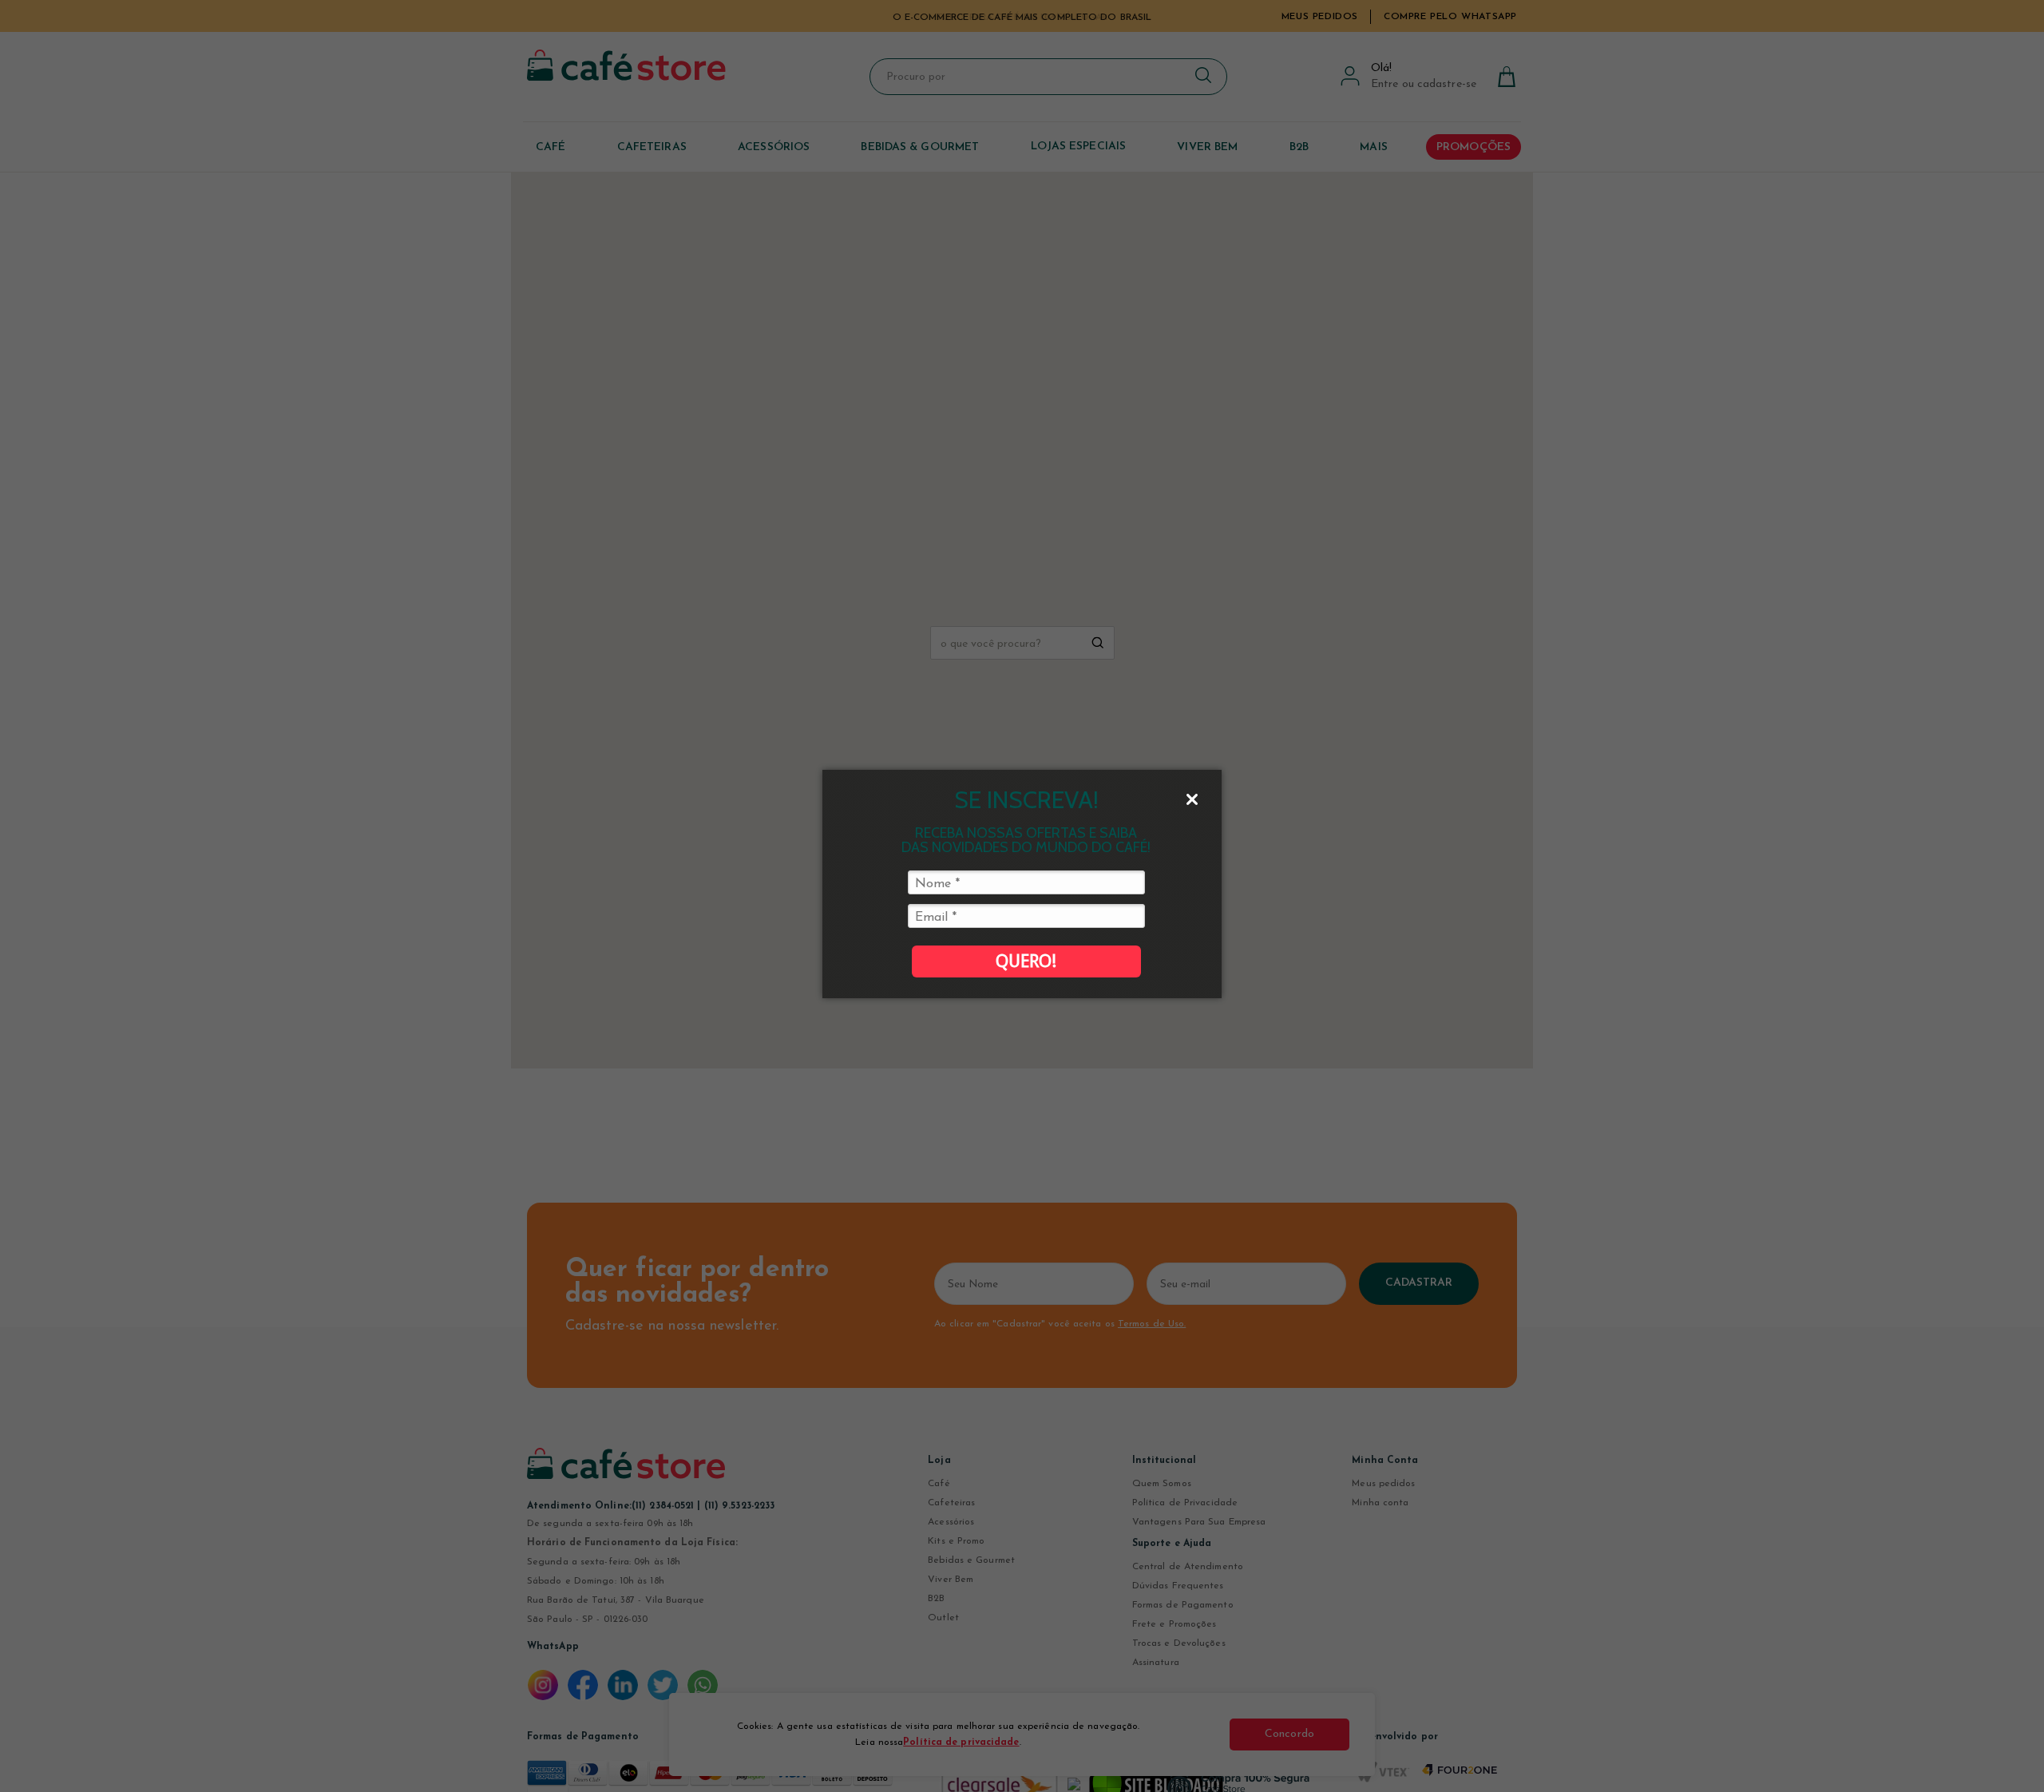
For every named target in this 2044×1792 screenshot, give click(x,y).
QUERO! (1026, 961)
